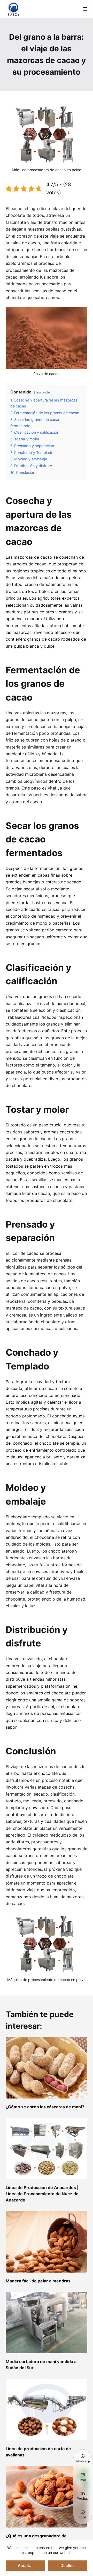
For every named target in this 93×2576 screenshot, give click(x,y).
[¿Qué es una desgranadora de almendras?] (47, 2497)
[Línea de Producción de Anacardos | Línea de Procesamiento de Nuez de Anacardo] (47, 2149)
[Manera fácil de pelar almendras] (47, 2242)
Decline (68, 2565)
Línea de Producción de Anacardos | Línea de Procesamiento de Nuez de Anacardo (42, 2194)
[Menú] (85, 9)
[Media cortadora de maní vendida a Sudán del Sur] (47, 2323)
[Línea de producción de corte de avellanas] (47, 2409)
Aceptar (25, 2565)
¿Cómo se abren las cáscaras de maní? (45, 2107)
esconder (44, 392)
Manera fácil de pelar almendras (38, 2281)
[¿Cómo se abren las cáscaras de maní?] (47, 2068)
